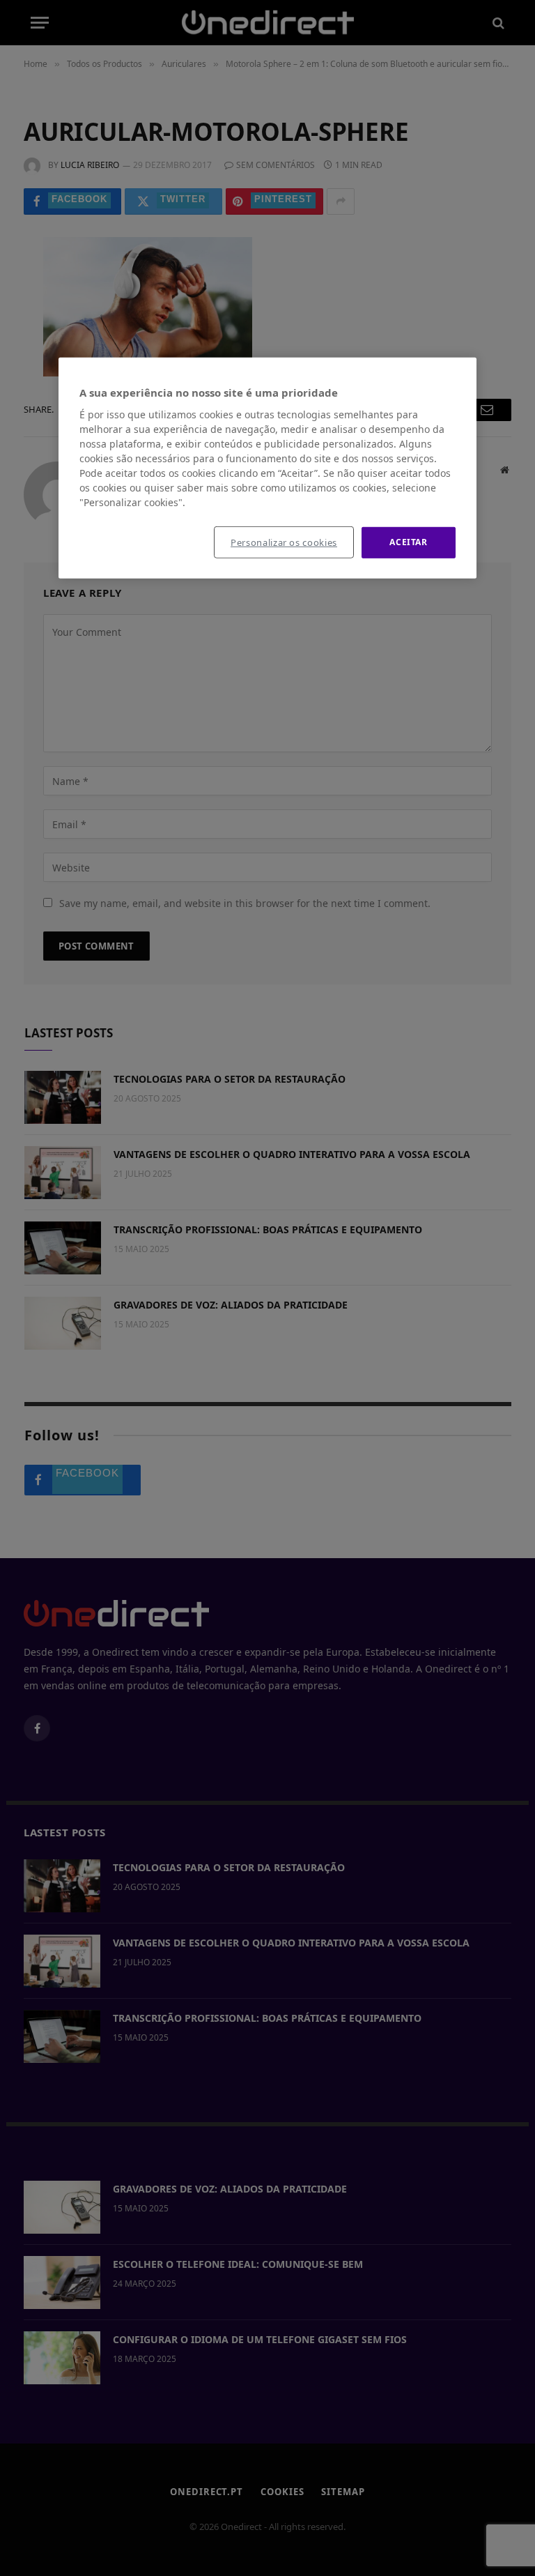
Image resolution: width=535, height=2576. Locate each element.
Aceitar (408, 542)
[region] (267, 468)
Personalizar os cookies (284, 542)
